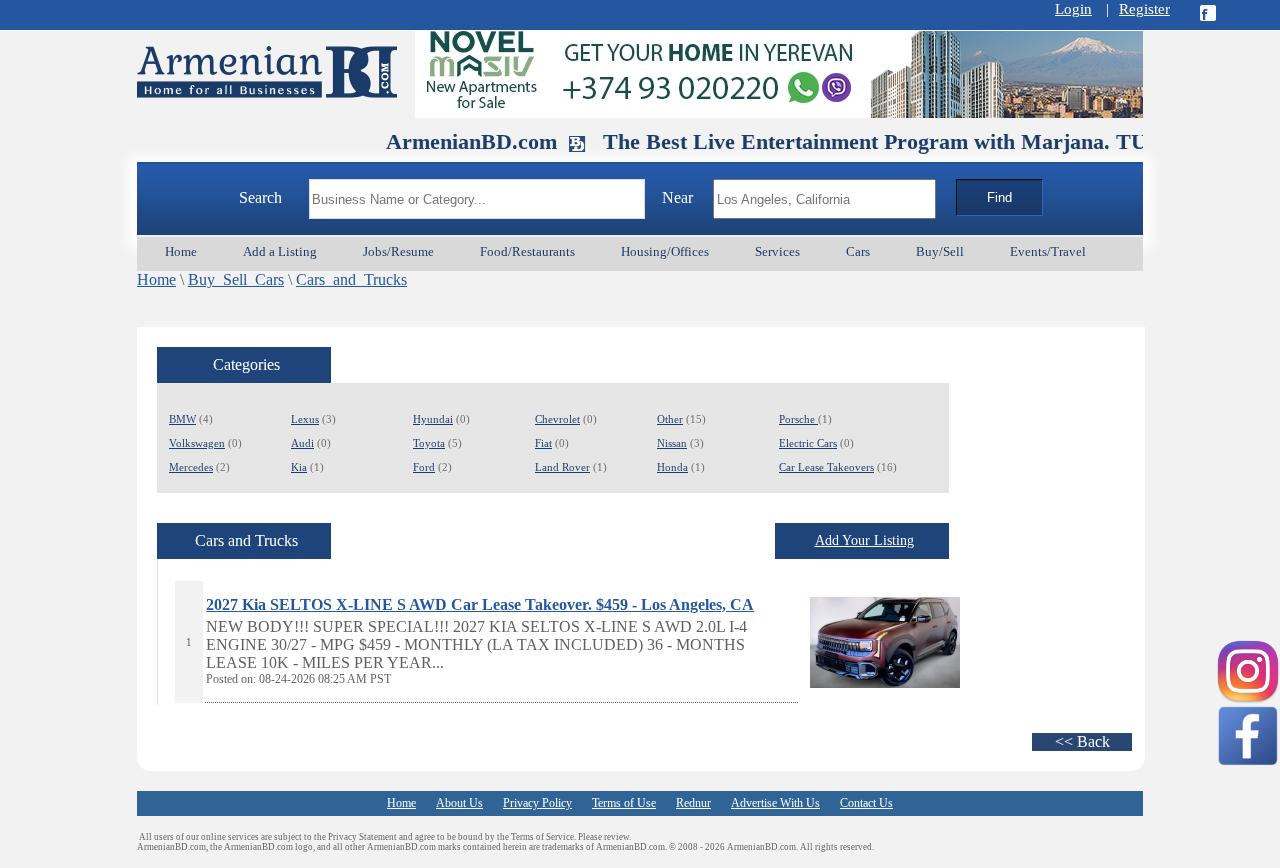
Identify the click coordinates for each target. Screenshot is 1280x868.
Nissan (672, 443)
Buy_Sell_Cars (236, 279)
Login (1073, 9)
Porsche (798, 419)
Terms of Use (624, 803)
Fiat (543, 443)
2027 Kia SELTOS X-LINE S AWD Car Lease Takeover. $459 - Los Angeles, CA (480, 604)
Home (156, 279)
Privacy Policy (537, 803)
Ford (424, 467)
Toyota (429, 443)
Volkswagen (197, 443)
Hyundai (433, 419)
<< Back (1082, 741)
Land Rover (562, 467)
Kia (299, 467)
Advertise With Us (775, 803)
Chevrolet (557, 419)
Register (1144, 9)
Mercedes (191, 467)
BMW (182, 419)
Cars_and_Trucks (351, 279)
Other (670, 419)
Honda (672, 467)
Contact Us (866, 803)
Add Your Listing (864, 540)
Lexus (305, 419)
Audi (302, 443)
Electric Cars (808, 443)
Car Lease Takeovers (826, 467)
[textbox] (477, 199)
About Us (459, 803)
